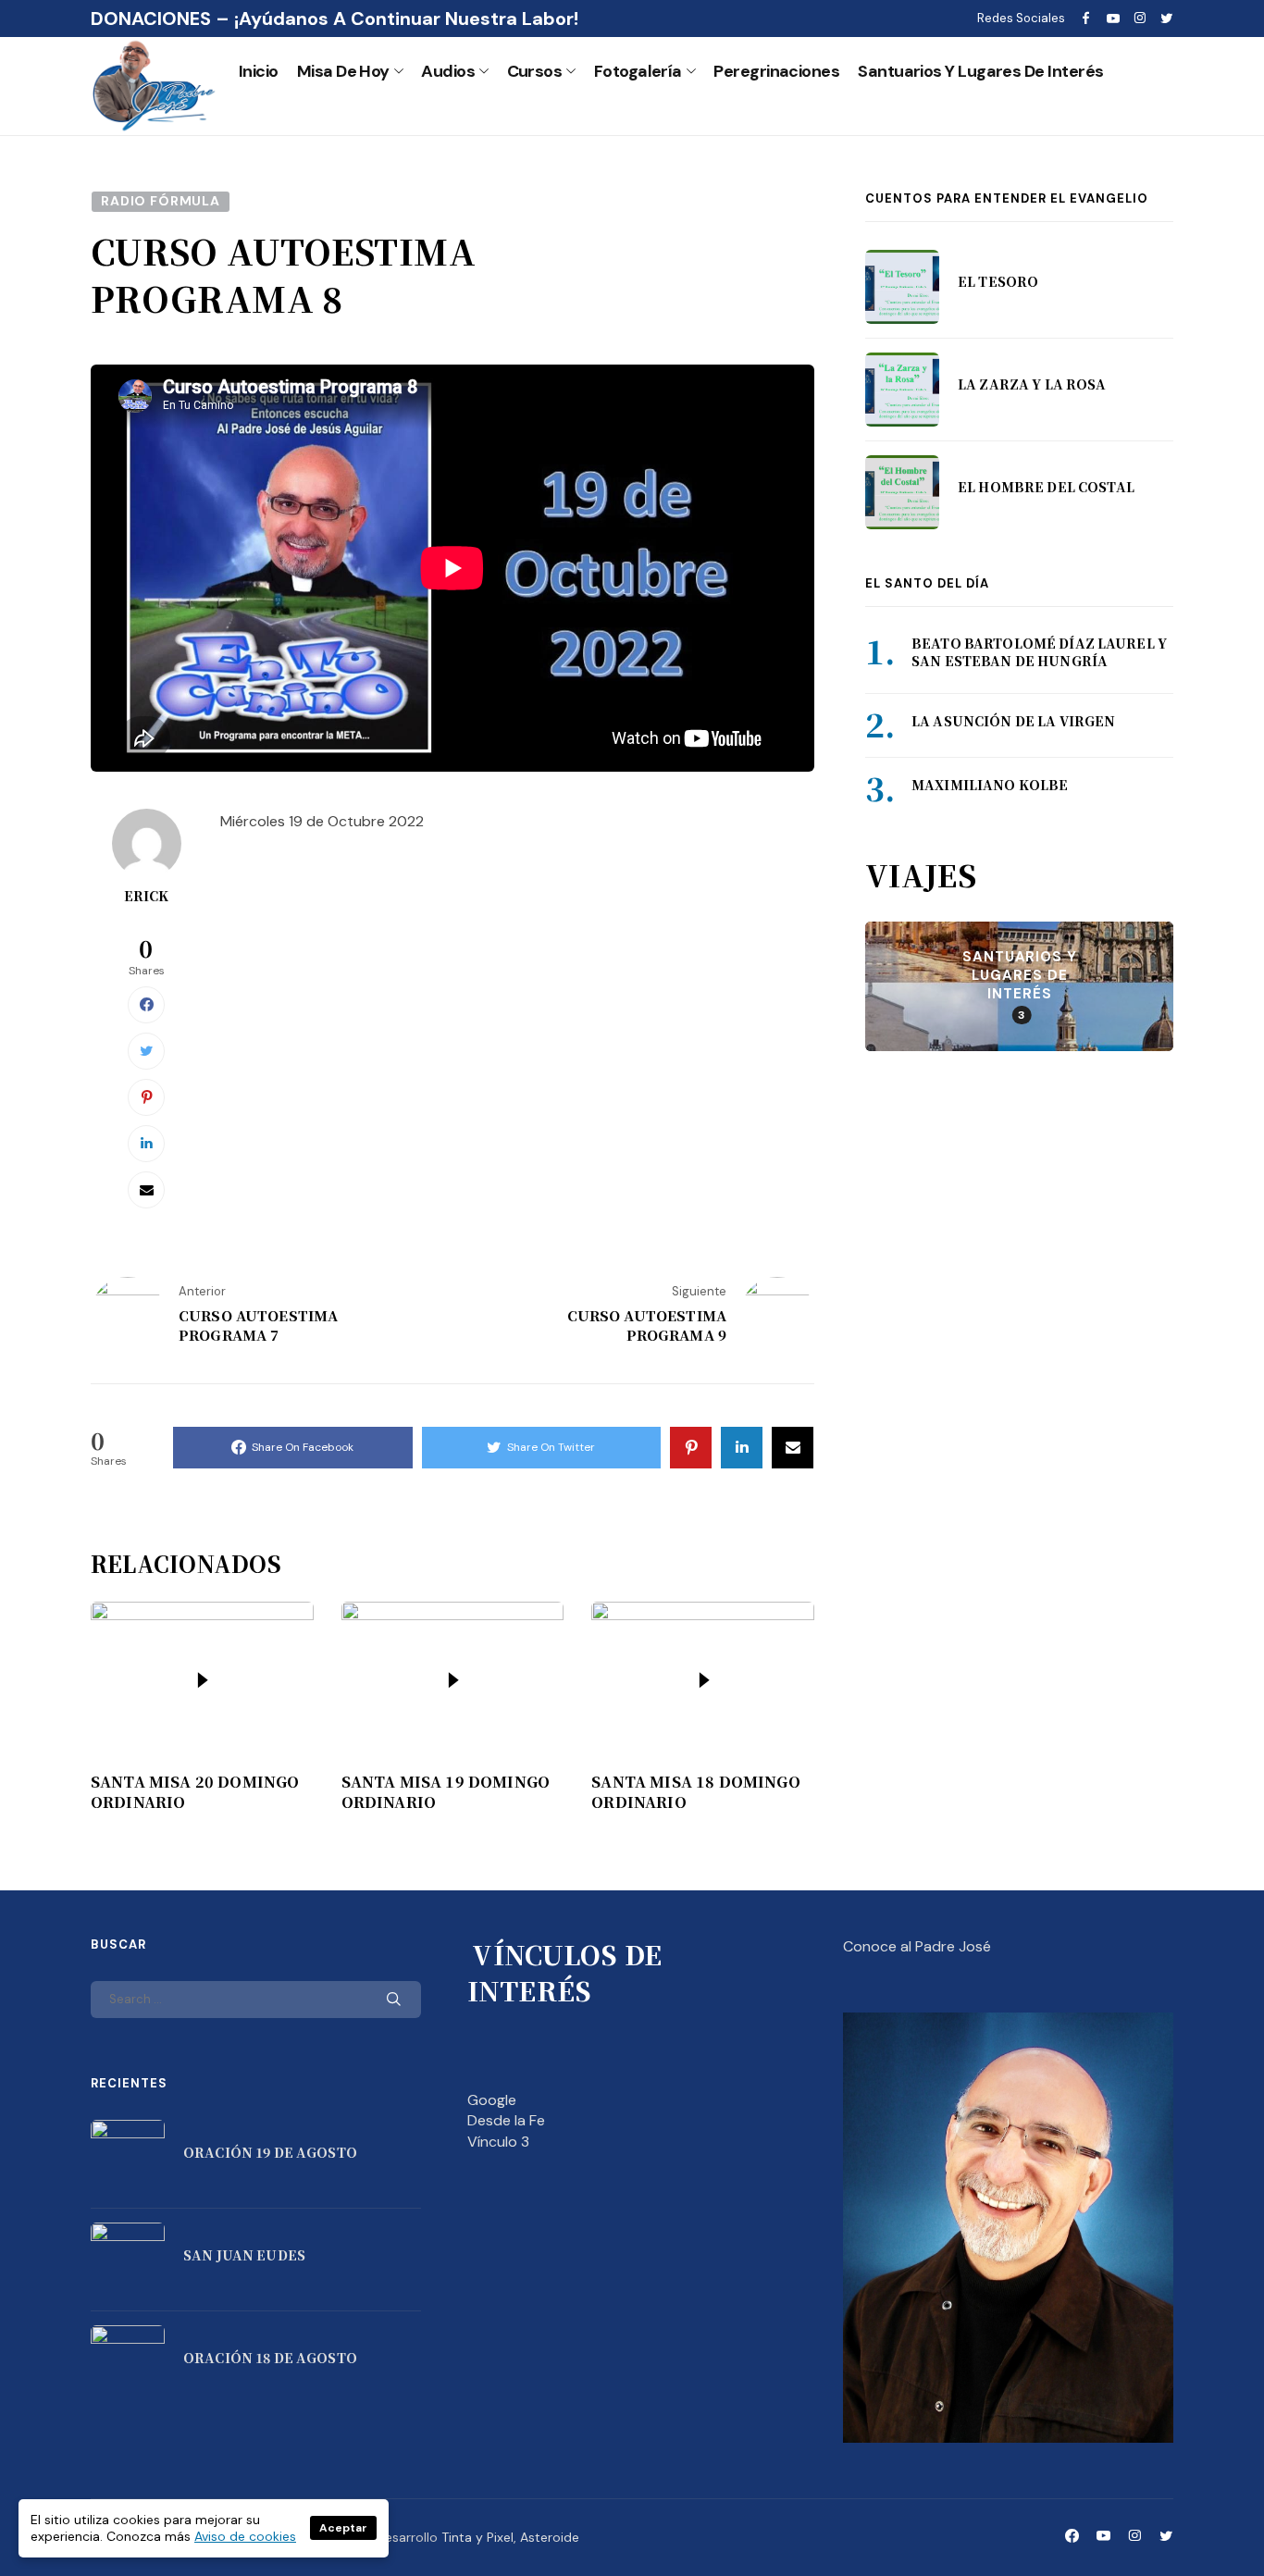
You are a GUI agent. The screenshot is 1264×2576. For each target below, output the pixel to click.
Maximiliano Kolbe (990, 786)
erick (147, 896)
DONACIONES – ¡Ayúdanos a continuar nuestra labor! (335, 19)
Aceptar (343, 2528)
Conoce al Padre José (917, 1946)
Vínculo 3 (498, 2142)
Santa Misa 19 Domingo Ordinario (446, 1792)
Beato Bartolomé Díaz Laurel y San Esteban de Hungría (1039, 653)
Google (492, 2100)
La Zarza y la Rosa (1032, 385)
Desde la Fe (506, 2120)
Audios (448, 71)
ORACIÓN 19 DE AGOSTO (270, 2152)
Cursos (535, 71)
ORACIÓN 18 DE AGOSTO (270, 2358)
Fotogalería (638, 71)
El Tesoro (998, 282)
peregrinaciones (776, 71)
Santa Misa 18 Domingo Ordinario (695, 1792)
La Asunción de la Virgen (1013, 722)
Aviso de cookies (245, 2536)
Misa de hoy (343, 71)
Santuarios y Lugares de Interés (980, 71)
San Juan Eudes (244, 2255)
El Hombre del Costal (1046, 488)
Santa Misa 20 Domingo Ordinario (195, 1792)
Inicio (259, 71)
